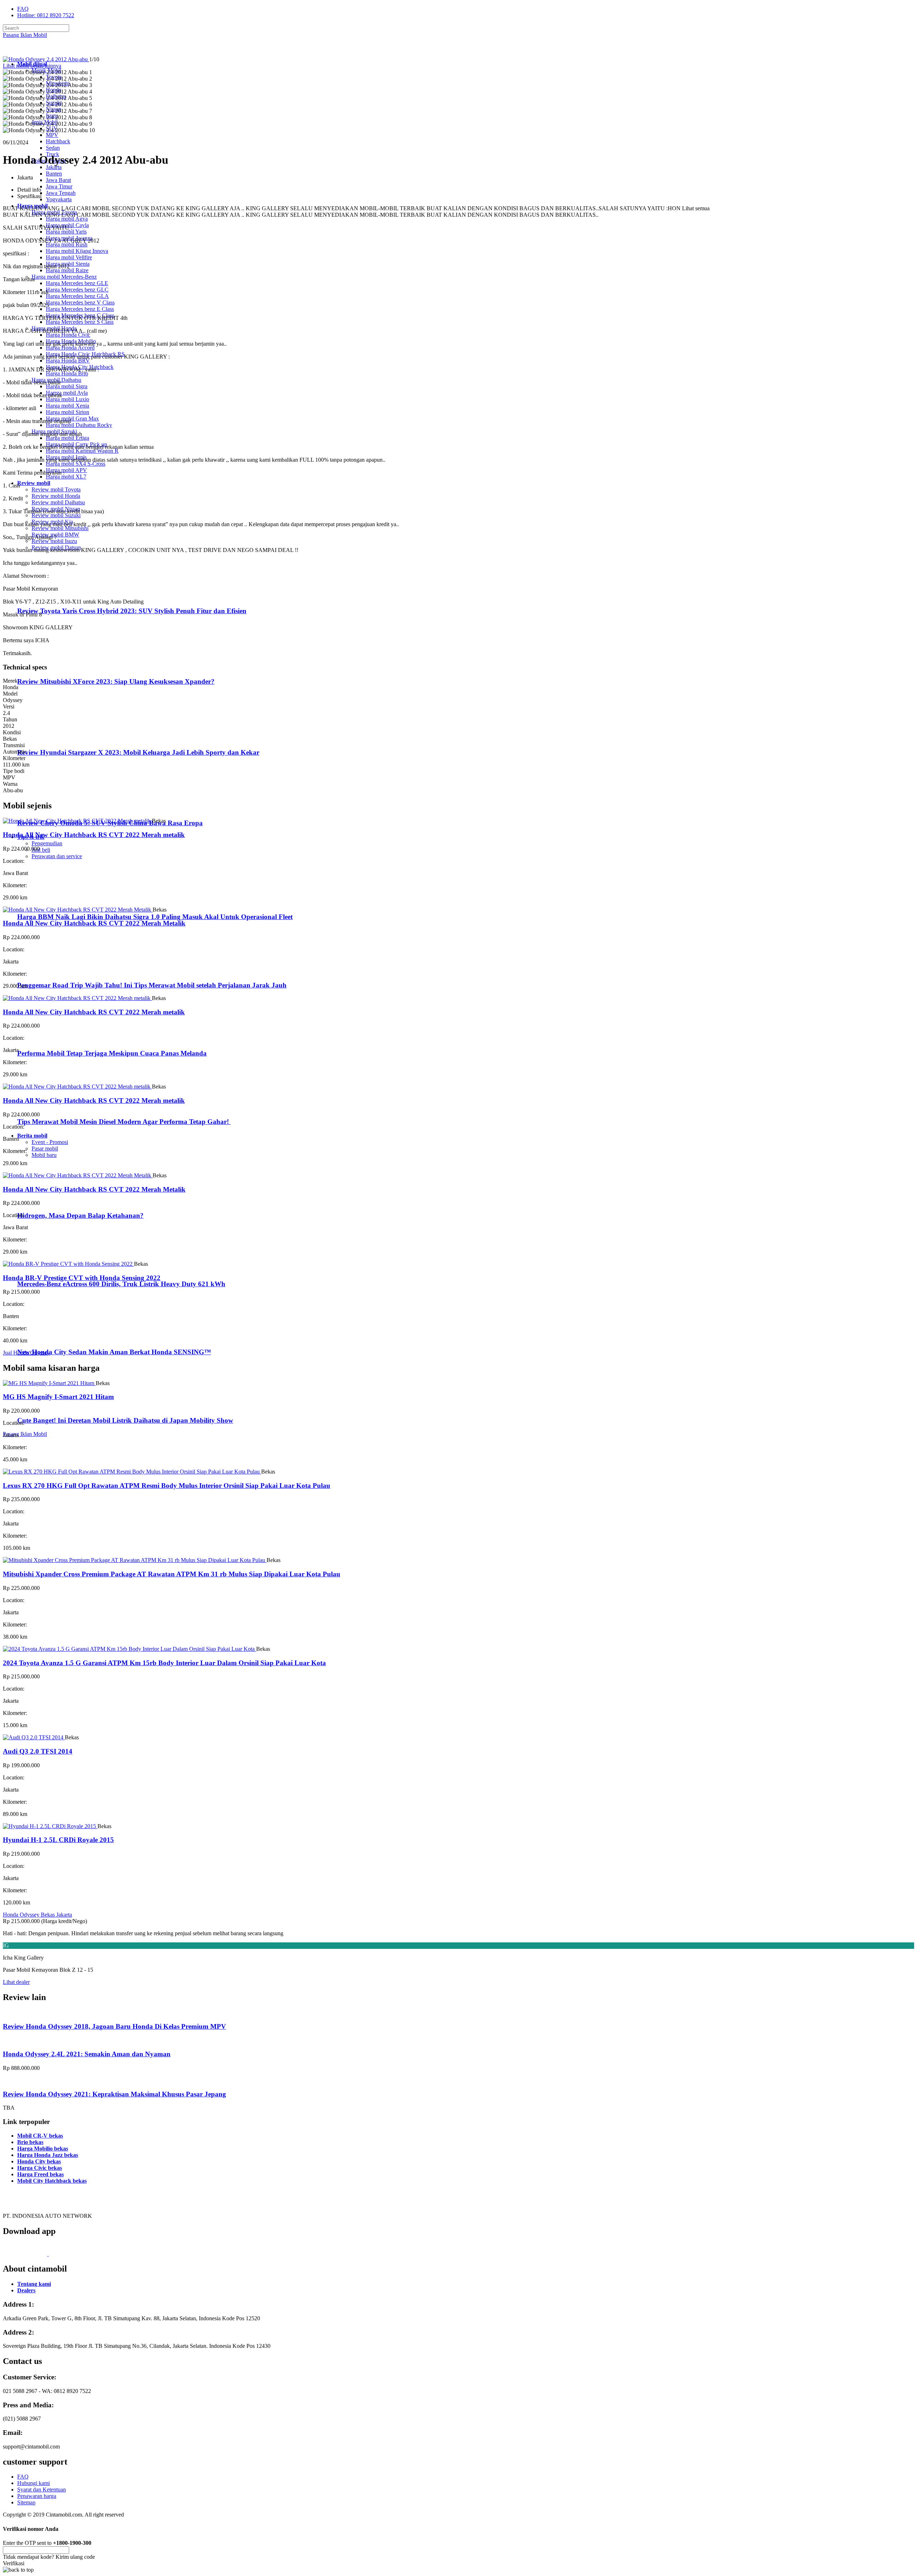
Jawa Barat (58, 180)
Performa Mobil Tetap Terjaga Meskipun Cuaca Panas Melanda (112, 1053)
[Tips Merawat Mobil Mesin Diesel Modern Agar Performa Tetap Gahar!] (47, 1108)
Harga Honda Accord (70, 348)
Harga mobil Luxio (68, 399)
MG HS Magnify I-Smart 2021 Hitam (58, 1397)
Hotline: (46, 15)
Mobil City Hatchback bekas (52, 2181)
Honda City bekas (39, 2161)
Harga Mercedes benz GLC (77, 290)
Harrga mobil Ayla (67, 393)
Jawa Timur (59, 186)
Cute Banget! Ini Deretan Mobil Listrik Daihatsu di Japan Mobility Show (125, 1420)
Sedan (53, 148)
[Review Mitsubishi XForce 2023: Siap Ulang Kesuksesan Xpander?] (49, 667)
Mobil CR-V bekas (40, 2136)
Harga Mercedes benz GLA (77, 296)
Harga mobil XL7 (66, 477)
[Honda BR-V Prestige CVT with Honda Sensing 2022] (68, 1264)
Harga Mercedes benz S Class (80, 322)
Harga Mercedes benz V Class (80, 302)
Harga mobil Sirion (68, 412)
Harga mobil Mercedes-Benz (64, 277)
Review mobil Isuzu (54, 541)
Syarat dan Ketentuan (42, 2490)
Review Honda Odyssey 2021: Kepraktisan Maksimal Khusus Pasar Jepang (114, 2094)
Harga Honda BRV (68, 361)
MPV (52, 135)
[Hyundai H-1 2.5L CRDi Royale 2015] (50, 1826)
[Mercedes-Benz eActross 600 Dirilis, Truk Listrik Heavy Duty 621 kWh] (47, 1270)
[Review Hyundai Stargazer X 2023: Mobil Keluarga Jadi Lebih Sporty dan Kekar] (49, 738)
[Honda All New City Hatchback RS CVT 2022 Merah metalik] (77, 821)
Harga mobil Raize (67, 270)
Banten (54, 174)
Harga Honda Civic (68, 335)
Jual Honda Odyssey (26, 1353)
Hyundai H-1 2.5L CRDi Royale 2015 (58, 1840)
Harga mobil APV (66, 470)
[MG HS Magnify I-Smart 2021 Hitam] (49, 1383)
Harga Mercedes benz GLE (77, 283)
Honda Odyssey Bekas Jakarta (37, 1915)
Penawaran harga (37, 2496)
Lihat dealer (16, 1982)
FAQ (23, 9)
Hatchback (58, 141)
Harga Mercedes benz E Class (80, 309)
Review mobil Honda (56, 496)
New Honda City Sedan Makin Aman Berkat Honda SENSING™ (114, 1352)
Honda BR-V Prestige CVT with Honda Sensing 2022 (82, 1278)
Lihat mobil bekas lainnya (32, 66)
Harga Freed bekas (40, 2174)
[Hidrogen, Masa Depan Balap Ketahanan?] (47, 1202)
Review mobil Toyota (56, 489)
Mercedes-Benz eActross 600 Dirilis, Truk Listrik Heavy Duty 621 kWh (121, 1284)
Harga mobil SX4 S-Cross (76, 464)
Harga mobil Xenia (68, 406)
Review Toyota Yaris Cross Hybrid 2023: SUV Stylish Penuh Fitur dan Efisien (132, 611)
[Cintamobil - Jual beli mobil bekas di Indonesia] (31, 52)
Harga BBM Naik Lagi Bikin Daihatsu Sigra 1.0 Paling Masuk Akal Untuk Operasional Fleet (155, 917)
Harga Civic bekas (40, 2168)
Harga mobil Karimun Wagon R (82, 451)
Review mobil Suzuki (56, 515)
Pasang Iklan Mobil (25, 35)
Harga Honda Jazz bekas (48, 2155)
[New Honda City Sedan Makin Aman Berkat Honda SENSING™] (47, 1338)
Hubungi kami (33, 2483)
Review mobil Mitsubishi (60, 528)
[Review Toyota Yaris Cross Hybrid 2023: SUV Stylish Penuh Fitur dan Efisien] (49, 597)
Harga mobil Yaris (66, 232)
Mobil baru (44, 1155)
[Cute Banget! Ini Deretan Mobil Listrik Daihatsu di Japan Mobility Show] (47, 1406)
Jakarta (54, 167)
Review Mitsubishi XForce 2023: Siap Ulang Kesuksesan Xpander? (116, 681)
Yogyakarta (59, 199)
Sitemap (26, 2502)
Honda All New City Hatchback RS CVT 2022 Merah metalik (94, 835)
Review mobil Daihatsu (58, 502)
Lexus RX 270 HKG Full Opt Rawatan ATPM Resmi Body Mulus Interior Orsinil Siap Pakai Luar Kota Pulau (167, 1486)
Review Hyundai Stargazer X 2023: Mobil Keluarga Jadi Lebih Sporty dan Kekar (138, 752)
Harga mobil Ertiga (68, 438)
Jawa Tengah (61, 193)
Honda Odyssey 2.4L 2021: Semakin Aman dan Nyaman (87, 2054)
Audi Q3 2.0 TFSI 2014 (38, 1751)
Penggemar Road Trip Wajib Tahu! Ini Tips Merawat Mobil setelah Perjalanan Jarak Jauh (152, 985)
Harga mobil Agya (67, 219)
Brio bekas (30, 2142)
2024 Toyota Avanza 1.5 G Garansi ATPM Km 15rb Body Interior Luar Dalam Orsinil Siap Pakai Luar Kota (164, 1663)
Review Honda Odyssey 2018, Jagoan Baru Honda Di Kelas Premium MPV (114, 2026)
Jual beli (41, 850)
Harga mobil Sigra (67, 386)
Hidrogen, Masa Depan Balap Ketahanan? (80, 1215)
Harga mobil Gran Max (72, 419)
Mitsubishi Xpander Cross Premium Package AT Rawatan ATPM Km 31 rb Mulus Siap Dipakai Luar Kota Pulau (172, 1574)
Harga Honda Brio (67, 373)
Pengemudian (47, 843)
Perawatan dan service (57, 856)
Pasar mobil (45, 1148)
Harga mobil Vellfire (69, 257)
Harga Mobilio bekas (43, 2149)
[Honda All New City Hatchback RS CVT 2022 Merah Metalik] (78, 910)
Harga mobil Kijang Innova (77, 251)
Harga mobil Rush (67, 244)
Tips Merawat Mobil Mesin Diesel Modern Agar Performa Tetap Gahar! (124, 1122)
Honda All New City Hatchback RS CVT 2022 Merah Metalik (94, 923)
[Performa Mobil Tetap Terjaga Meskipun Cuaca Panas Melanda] (47, 1040)
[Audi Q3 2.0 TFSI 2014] (34, 1737)
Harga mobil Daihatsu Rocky (79, 425)
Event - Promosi (50, 1142)
